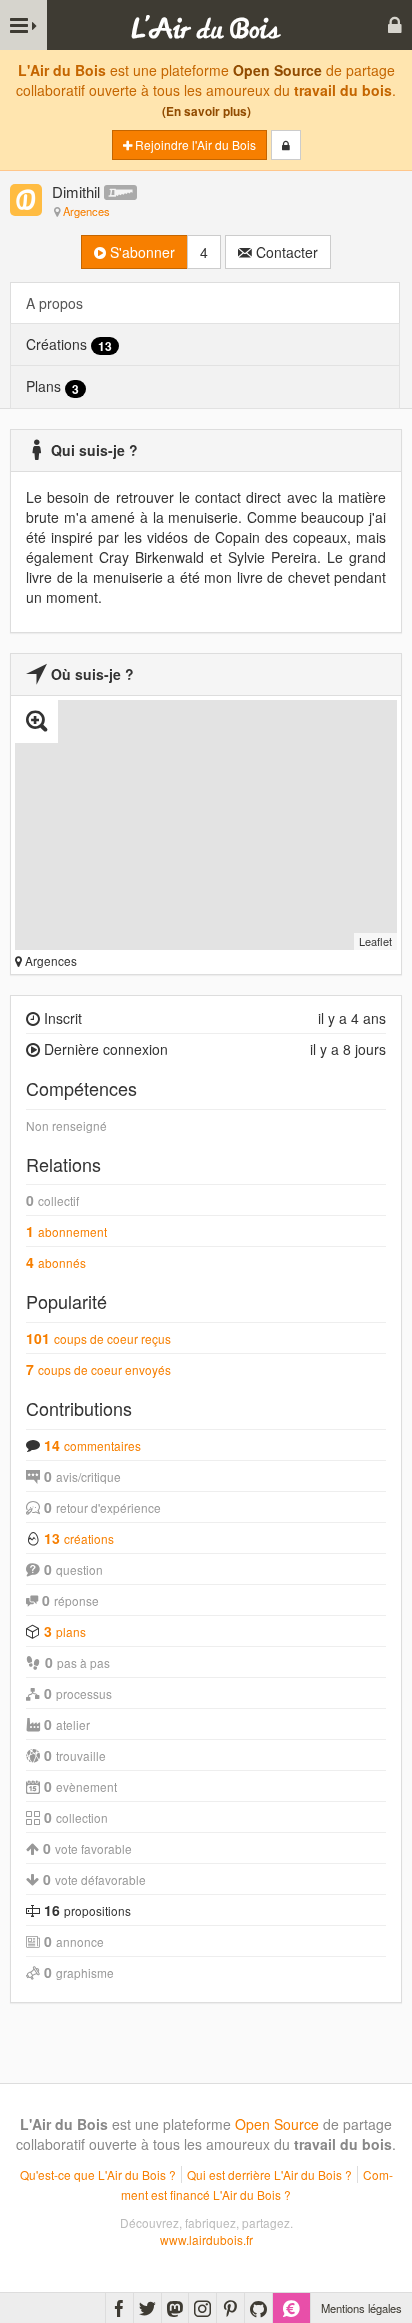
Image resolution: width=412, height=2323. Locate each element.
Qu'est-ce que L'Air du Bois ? (98, 2174)
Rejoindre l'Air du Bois (194, 144)
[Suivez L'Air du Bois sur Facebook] (119, 2308)
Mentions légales (361, 2308)
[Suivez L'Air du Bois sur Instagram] (202, 2308)
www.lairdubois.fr (206, 2239)
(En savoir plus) (206, 111)
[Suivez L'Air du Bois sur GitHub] (258, 2308)
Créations (69, 344)
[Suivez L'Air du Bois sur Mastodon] (175, 2308)
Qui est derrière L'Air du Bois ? (269, 2174)
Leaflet (375, 941)
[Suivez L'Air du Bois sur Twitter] (147, 2308)
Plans (52, 386)
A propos (54, 303)
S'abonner (140, 252)
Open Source (277, 70)
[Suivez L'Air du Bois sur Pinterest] (230, 2308)
